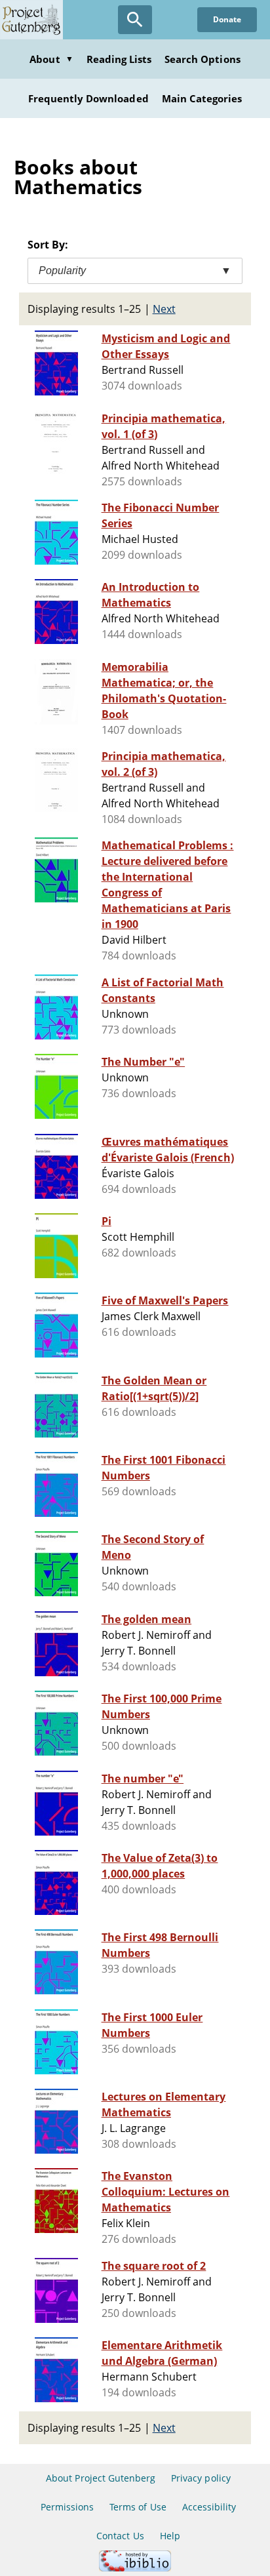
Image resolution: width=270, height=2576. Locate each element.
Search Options (202, 59)
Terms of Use (138, 2507)
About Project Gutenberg (101, 2478)
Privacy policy (201, 2478)
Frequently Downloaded (88, 98)
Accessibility (209, 2507)
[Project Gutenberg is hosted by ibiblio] (135, 2568)
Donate (227, 19)
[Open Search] (135, 20)
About (51, 59)
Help (170, 2536)
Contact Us (120, 2536)
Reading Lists (119, 59)
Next (164, 309)
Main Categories (202, 98)
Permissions (67, 2507)
